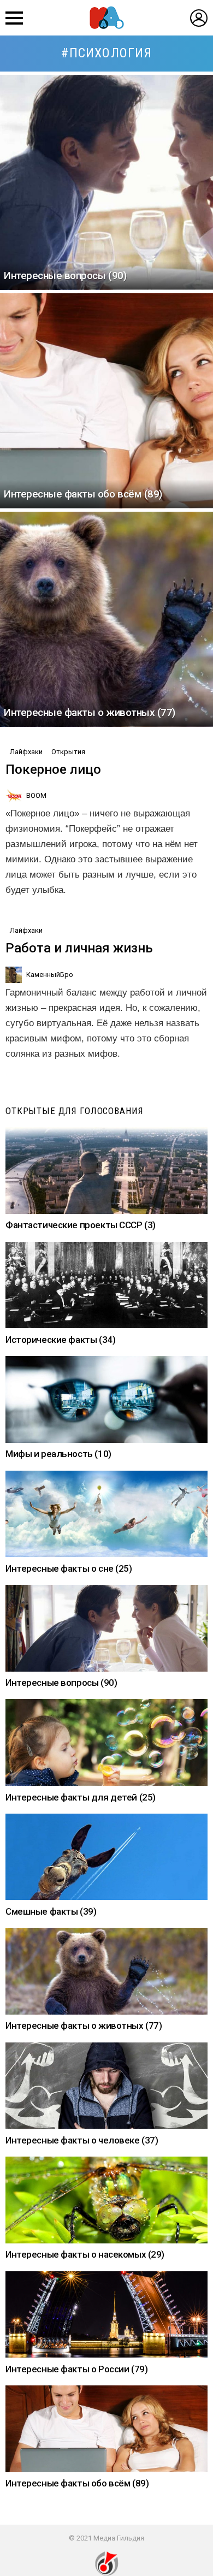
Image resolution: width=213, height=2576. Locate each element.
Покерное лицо (53, 769)
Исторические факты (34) (60, 1340)
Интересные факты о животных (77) (84, 2026)
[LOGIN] (199, 18)
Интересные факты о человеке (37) (82, 2140)
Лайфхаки (26, 752)
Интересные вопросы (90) (61, 1683)
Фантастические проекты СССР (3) (81, 1225)
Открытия (68, 752)
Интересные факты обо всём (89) (77, 2483)
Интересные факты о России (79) (76, 2369)
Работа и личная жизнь (79, 948)
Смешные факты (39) (51, 1911)
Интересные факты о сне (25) (69, 1568)
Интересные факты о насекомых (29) (85, 2254)
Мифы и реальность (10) (58, 1454)
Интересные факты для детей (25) (81, 1797)
